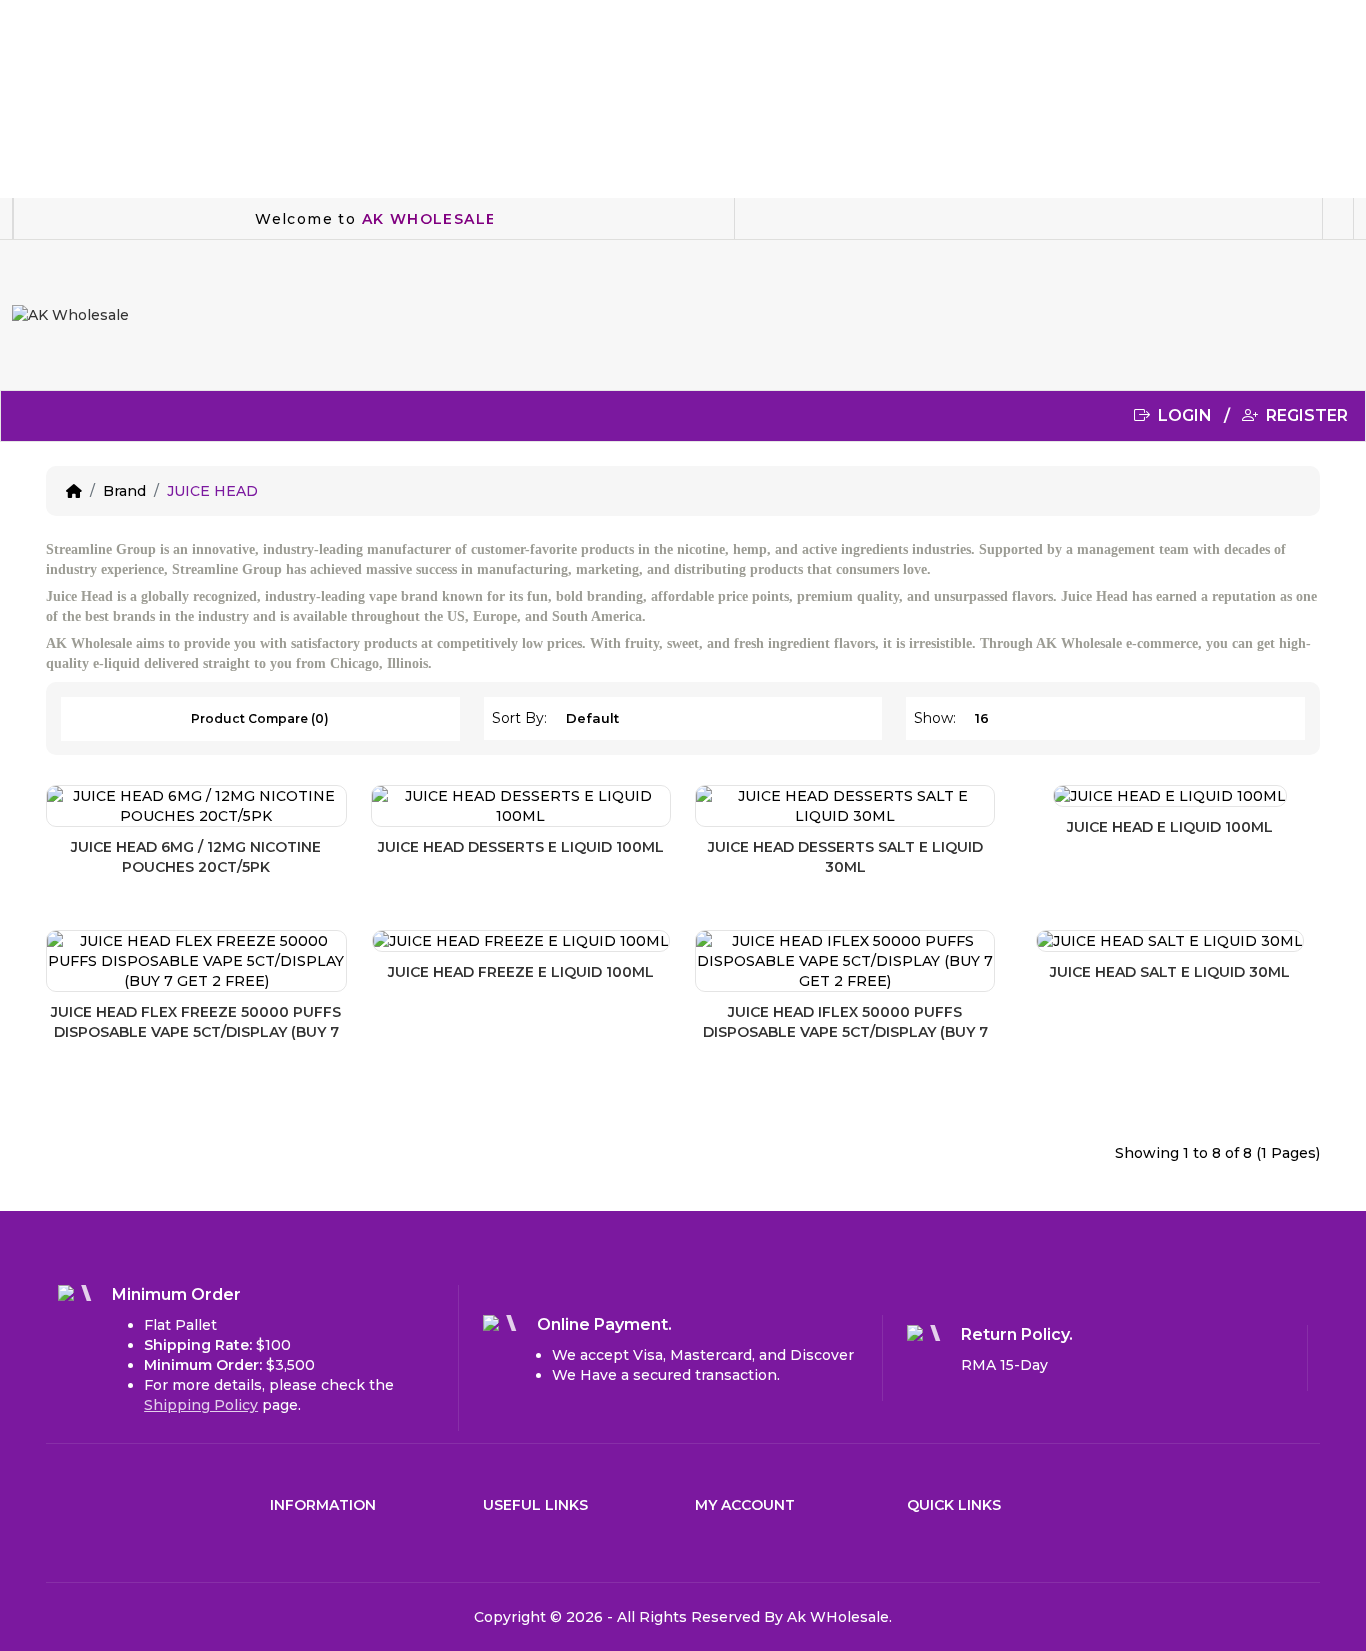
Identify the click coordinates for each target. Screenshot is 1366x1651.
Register (1305, 415)
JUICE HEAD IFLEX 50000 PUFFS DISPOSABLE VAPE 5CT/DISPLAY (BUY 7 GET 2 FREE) (845, 1032)
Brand (124, 491)
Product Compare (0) (260, 718)
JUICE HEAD (212, 491)
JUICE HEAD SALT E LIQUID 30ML (1170, 972)
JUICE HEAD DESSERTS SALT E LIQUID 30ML (845, 857)
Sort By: (519, 718)
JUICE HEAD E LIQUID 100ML (1170, 827)
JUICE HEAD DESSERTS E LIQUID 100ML (521, 847)
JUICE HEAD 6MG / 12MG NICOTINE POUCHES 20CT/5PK (196, 857)
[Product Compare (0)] (332, 820)
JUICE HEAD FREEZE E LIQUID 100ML (521, 972)
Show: (935, 718)
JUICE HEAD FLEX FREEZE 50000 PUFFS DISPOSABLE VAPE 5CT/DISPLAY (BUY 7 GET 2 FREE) (196, 1032)
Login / (1198, 415)
